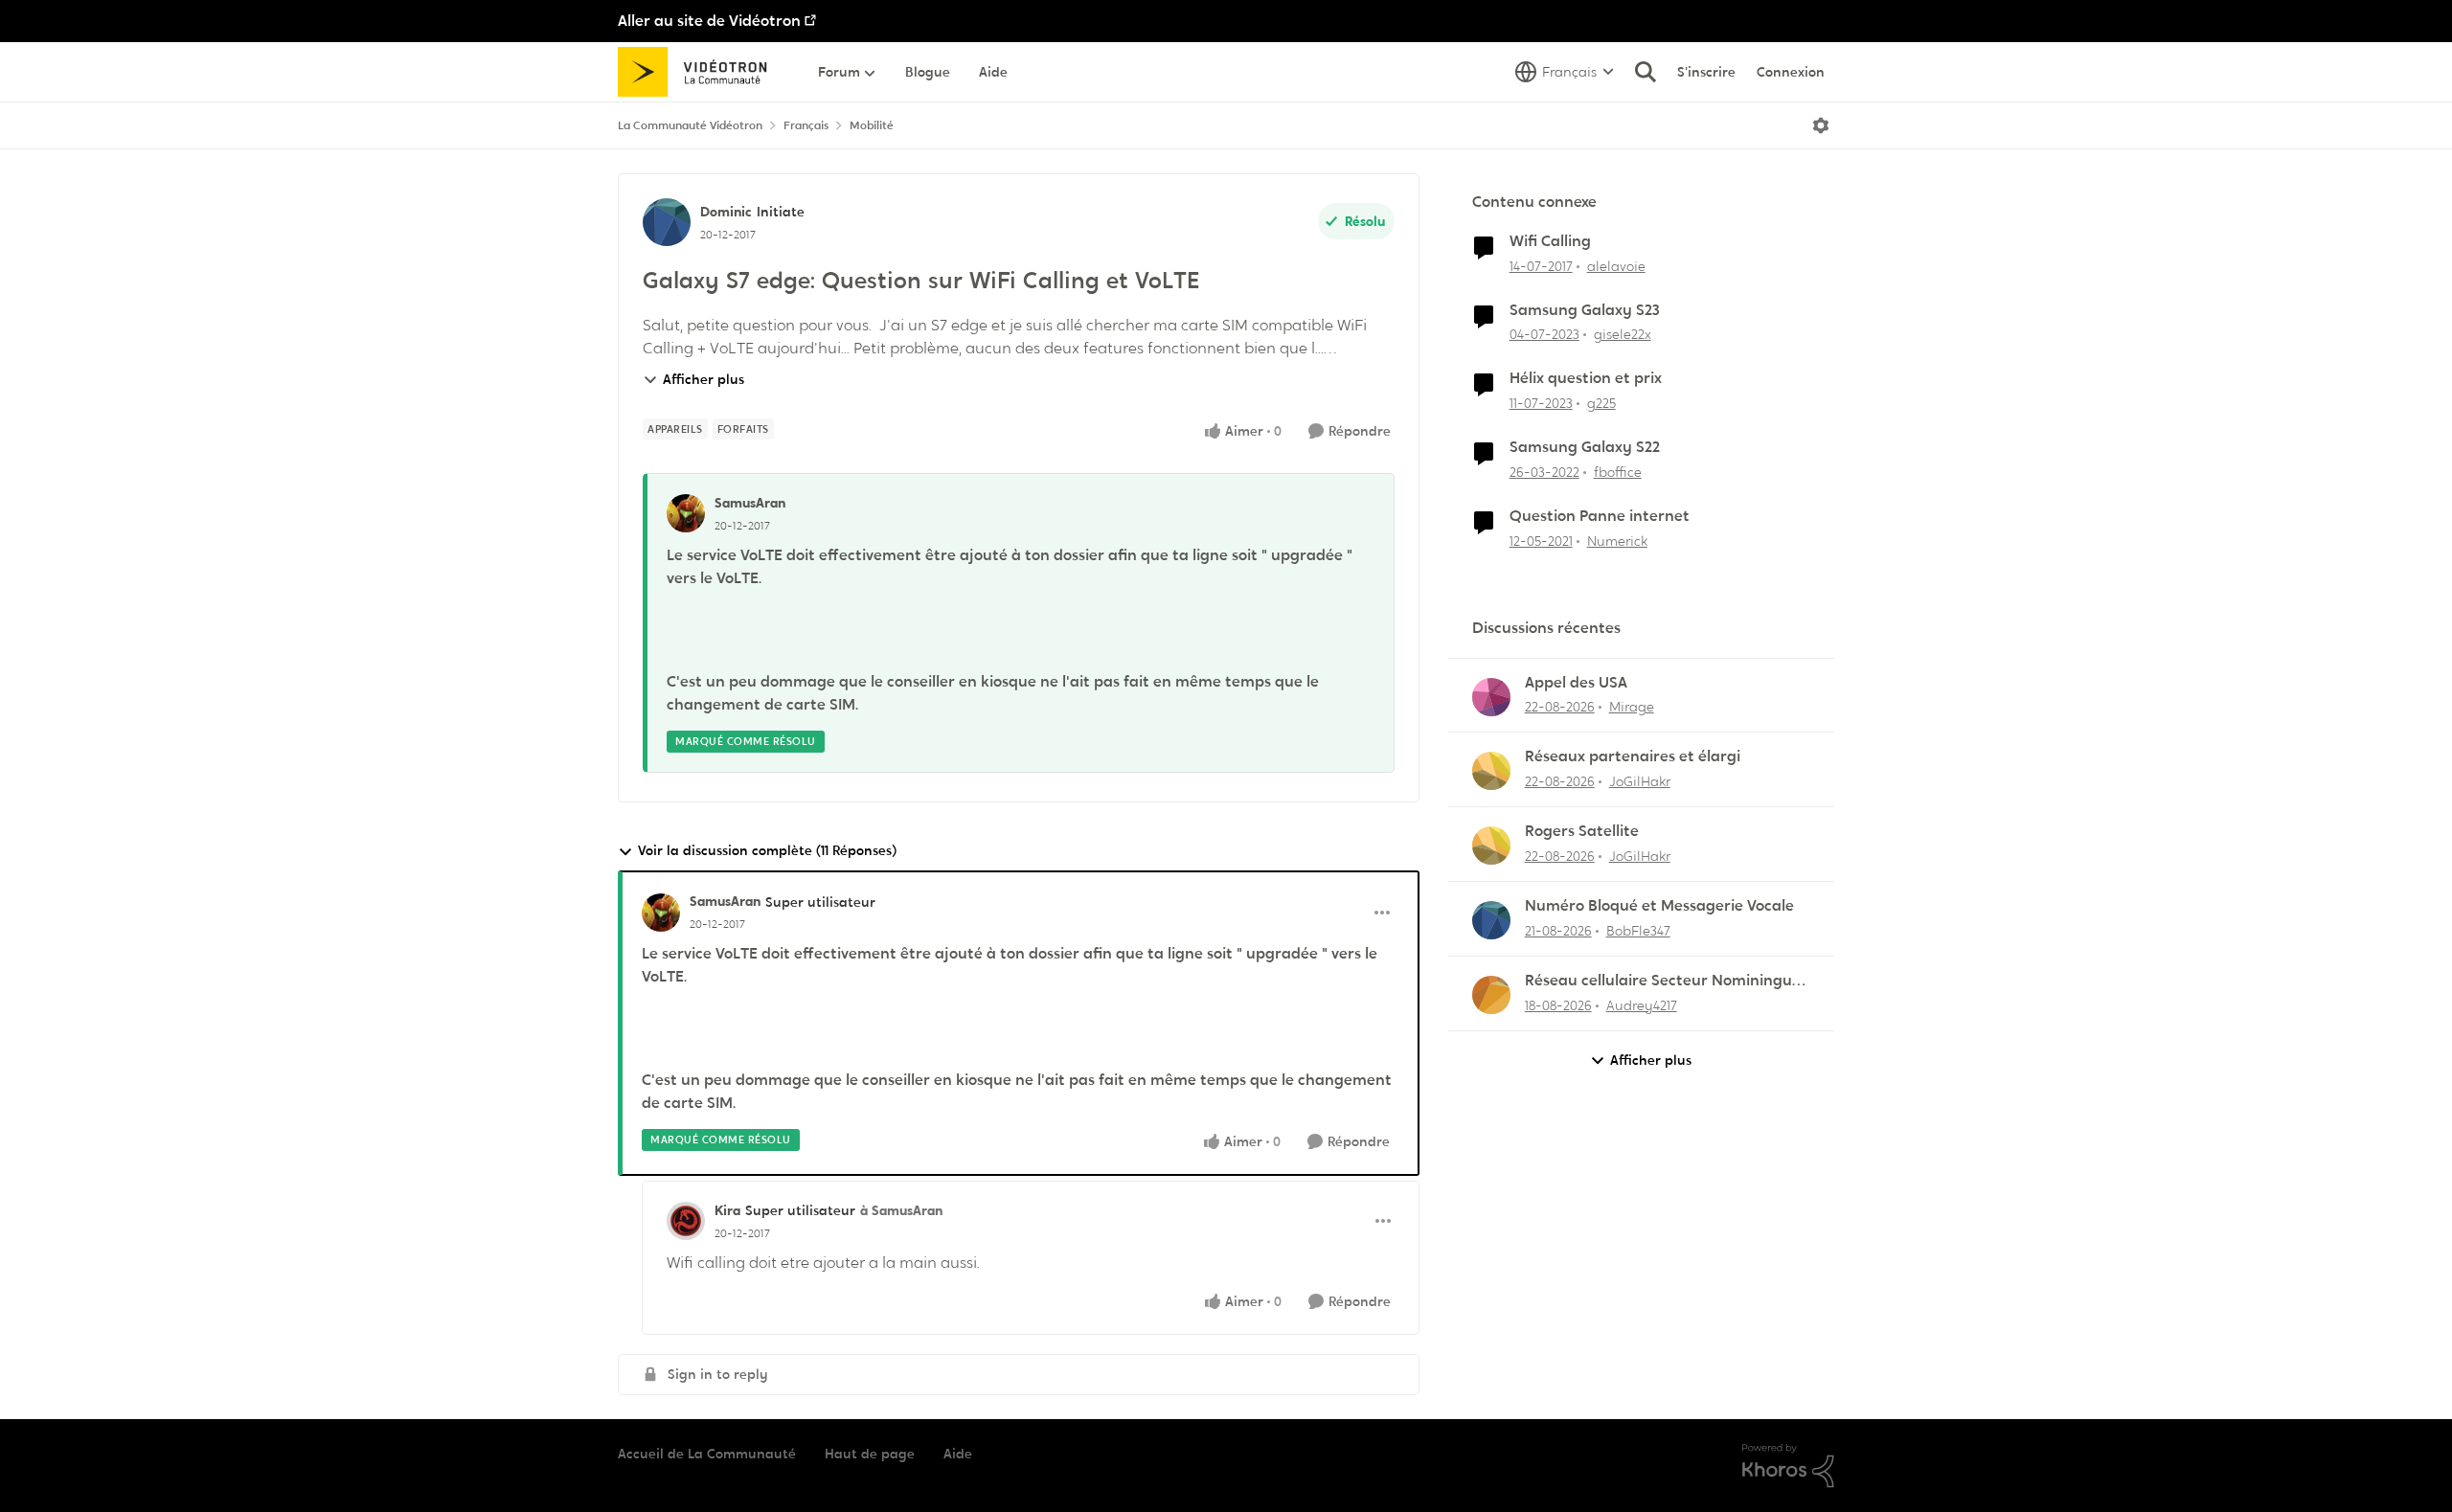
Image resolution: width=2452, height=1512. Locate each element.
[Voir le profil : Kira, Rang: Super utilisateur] (686, 1221)
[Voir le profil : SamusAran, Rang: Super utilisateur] (661, 913)
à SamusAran (901, 1210)
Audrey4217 (1642, 1005)
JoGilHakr (1640, 781)
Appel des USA (1576, 683)
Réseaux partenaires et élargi (1633, 756)
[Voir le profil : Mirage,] (1491, 697)
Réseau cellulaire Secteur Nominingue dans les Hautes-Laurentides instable (1663, 981)
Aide (958, 1454)
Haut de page (870, 1454)
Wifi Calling (1550, 241)
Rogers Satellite (1582, 831)
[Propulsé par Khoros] (1788, 1466)
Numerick (1617, 541)
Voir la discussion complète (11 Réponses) (767, 850)
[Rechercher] (1646, 72)
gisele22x (1623, 334)
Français (806, 125)
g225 (1601, 403)
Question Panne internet (1600, 516)
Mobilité (872, 125)
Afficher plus (704, 379)
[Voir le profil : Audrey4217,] (1491, 995)
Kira (727, 1210)
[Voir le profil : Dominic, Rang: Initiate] (667, 222)
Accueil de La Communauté (707, 1454)
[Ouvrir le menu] (1821, 125)
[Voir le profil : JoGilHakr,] (1491, 771)
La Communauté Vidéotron (690, 125)
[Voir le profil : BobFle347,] (1491, 920)
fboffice (1618, 472)
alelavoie (1616, 266)
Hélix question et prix (1586, 378)
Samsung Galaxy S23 (1585, 310)
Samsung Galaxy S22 (1585, 447)
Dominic (726, 212)
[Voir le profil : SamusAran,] (686, 513)
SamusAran (750, 503)
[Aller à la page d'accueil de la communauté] (699, 72)
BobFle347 (1638, 931)
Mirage (1632, 707)
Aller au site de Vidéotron (709, 21)
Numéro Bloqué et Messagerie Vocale (1659, 906)
